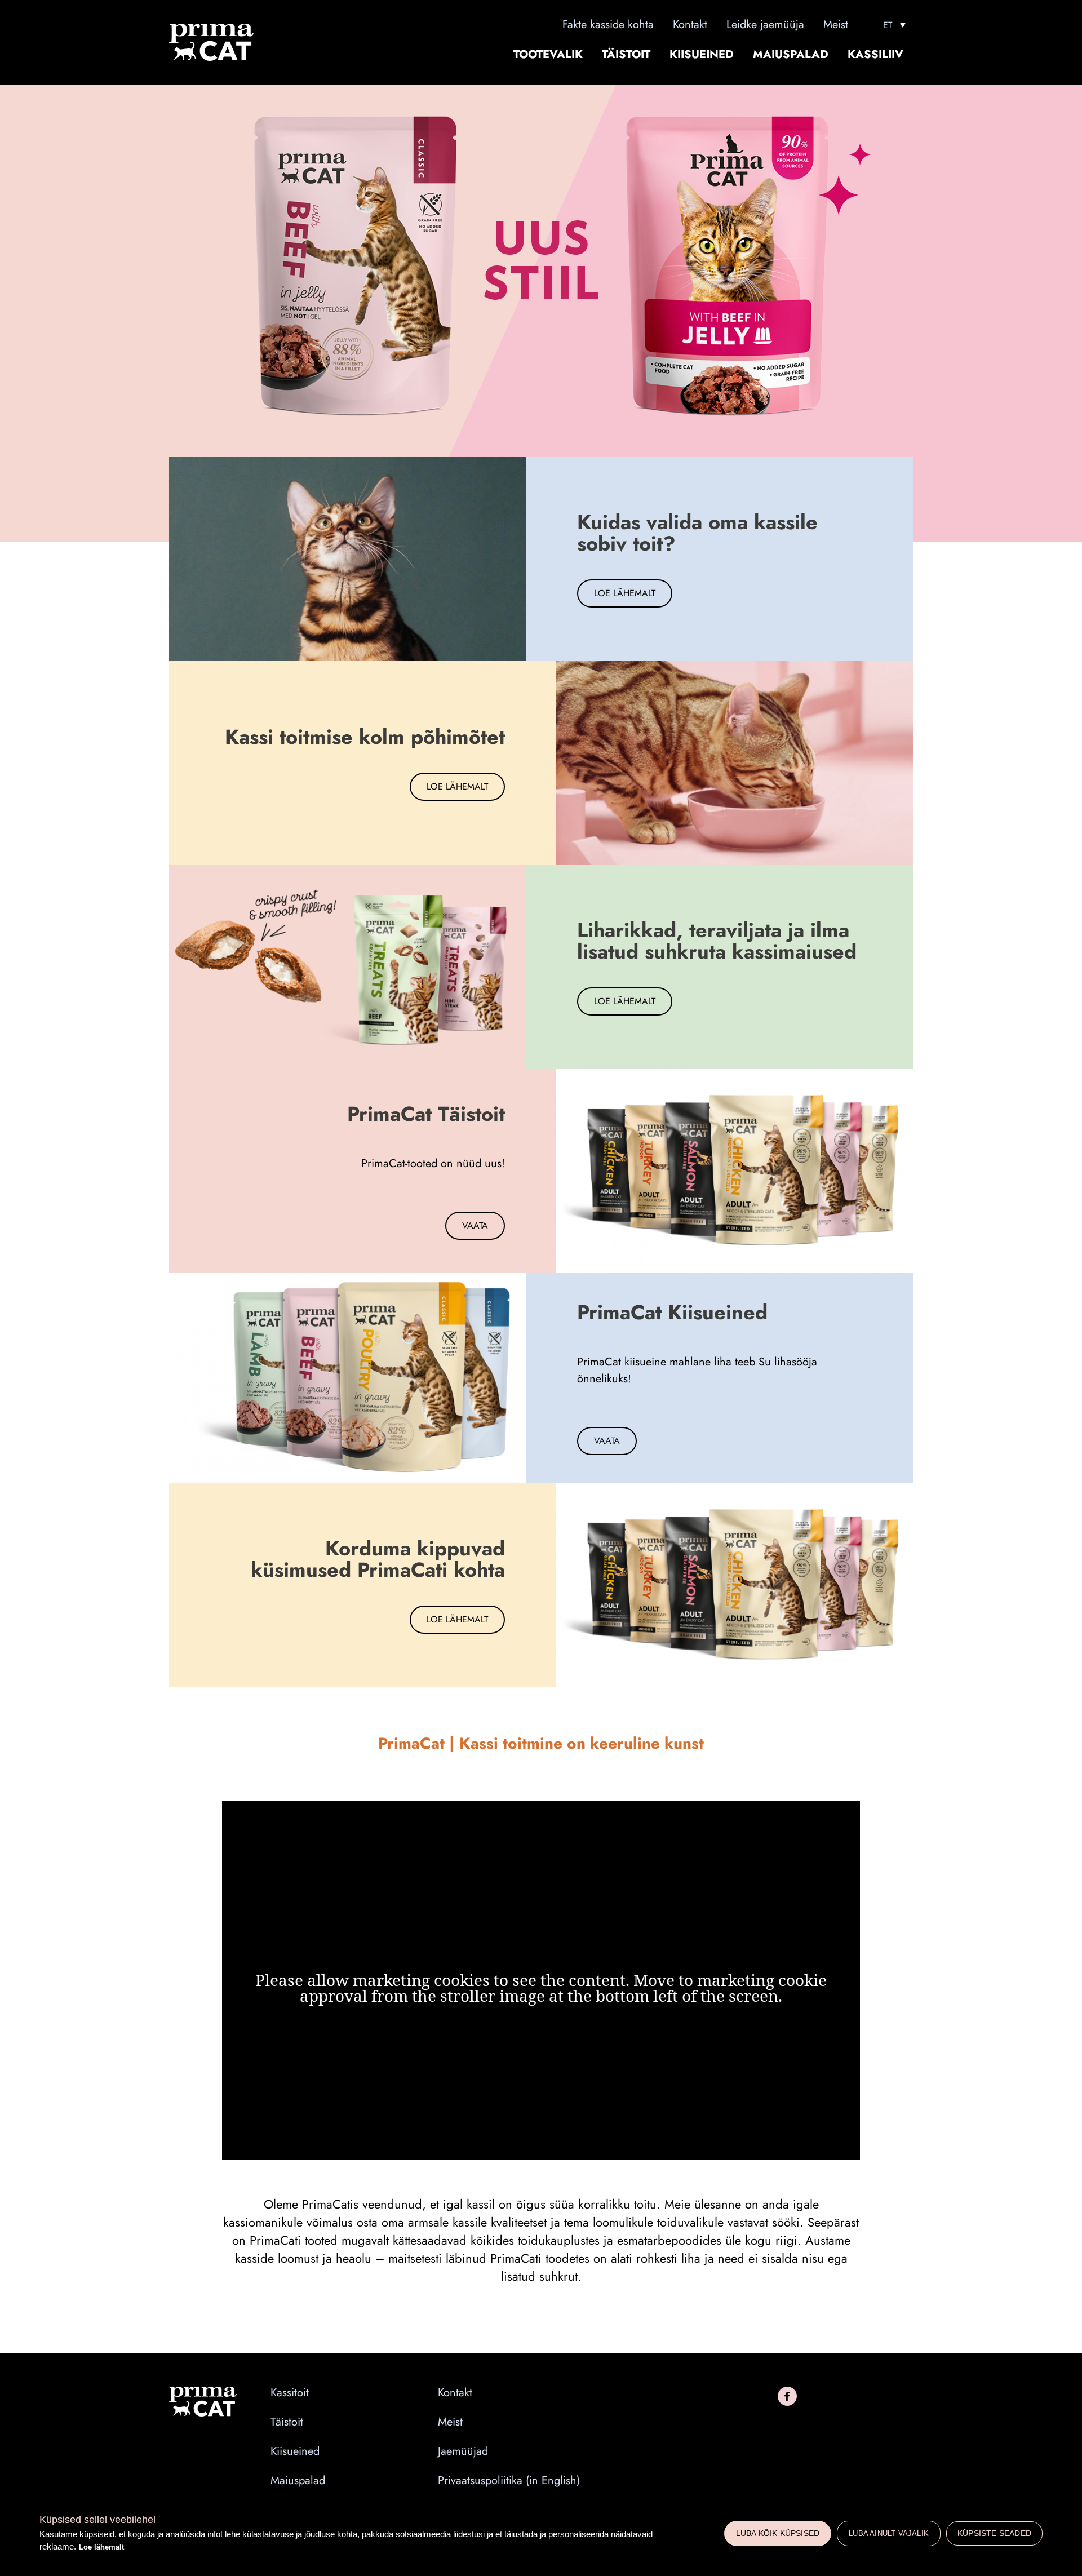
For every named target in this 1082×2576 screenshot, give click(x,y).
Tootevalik (548, 55)
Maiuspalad (791, 55)
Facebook (787, 2396)
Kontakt (690, 25)
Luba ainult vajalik (889, 2533)
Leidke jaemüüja (765, 25)
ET (888, 25)
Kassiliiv (875, 55)
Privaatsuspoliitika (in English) (509, 2481)
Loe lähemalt (101, 2547)
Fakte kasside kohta (608, 25)
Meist (836, 25)
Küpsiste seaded (994, 2533)
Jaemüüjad (463, 2451)
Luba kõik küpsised (778, 2533)
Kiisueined (702, 55)
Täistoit (626, 55)
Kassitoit (290, 2393)
